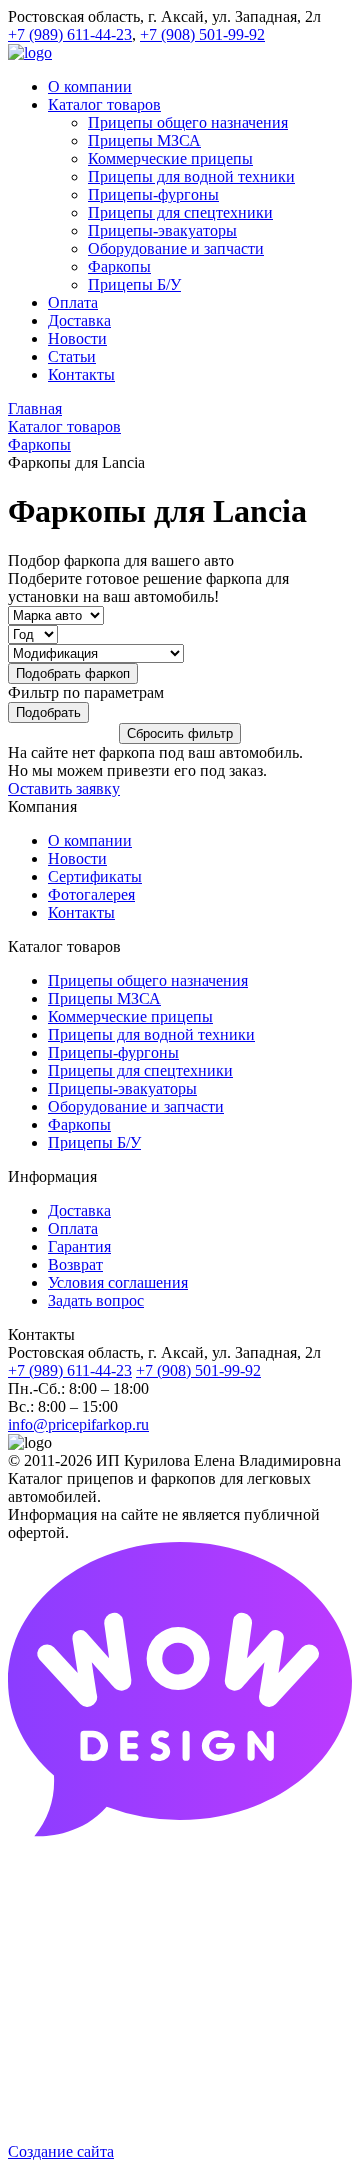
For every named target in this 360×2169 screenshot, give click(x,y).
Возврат (75, 1264)
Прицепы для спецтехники (140, 1070)
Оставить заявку (64, 788)
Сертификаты (95, 876)
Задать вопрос (96, 1300)
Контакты (81, 912)
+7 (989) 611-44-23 (70, 34)
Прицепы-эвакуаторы (122, 1088)
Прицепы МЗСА (104, 998)
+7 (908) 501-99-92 (202, 34)
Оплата (73, 1228)
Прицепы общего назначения (148, 980)
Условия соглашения (118, 1282)
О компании (90, 840)
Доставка (79, 1210)
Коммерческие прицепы (130, 1016)
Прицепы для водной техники (151, 1034)
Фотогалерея (91, 894)
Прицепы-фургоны (113, 1052)
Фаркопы (79, 1124)
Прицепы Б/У (94, 1142)
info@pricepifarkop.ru (78, 1424)
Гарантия (79, 1246)
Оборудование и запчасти (136, 1106)
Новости (77, 858)
